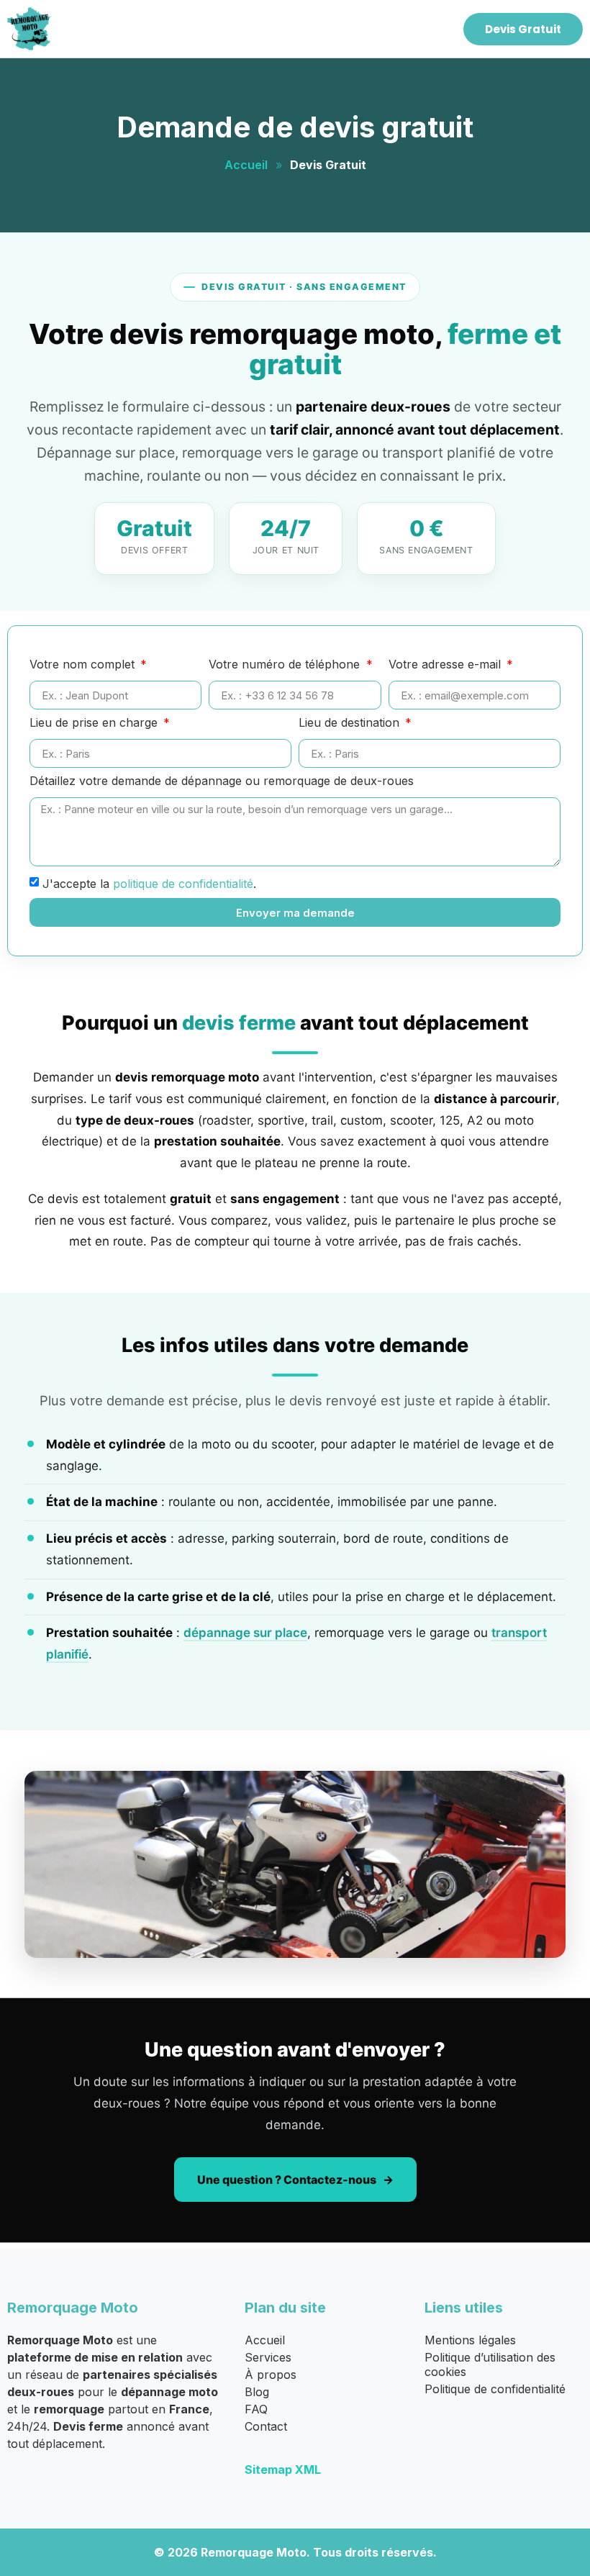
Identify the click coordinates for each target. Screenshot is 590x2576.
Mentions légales (470, 2340)
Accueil (246, 165)
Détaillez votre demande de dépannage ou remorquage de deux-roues (222, 781)
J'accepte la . (149, 884)
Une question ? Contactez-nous (287, 2180)
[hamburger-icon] (433, 29)
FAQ (256, 2409)
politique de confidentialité (183, 884)
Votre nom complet (84, 665)
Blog (257, 2392)
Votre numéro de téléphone (286, 665)
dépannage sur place (245, 1633)
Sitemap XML (283, 2470)
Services (268, 2357)
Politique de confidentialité (495, 2389)
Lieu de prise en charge (95, 723)
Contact (266, 2426)
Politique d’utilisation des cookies (490, 2364)
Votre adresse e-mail (446, 665)
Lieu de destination (351, 723)
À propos (271, 2375)
